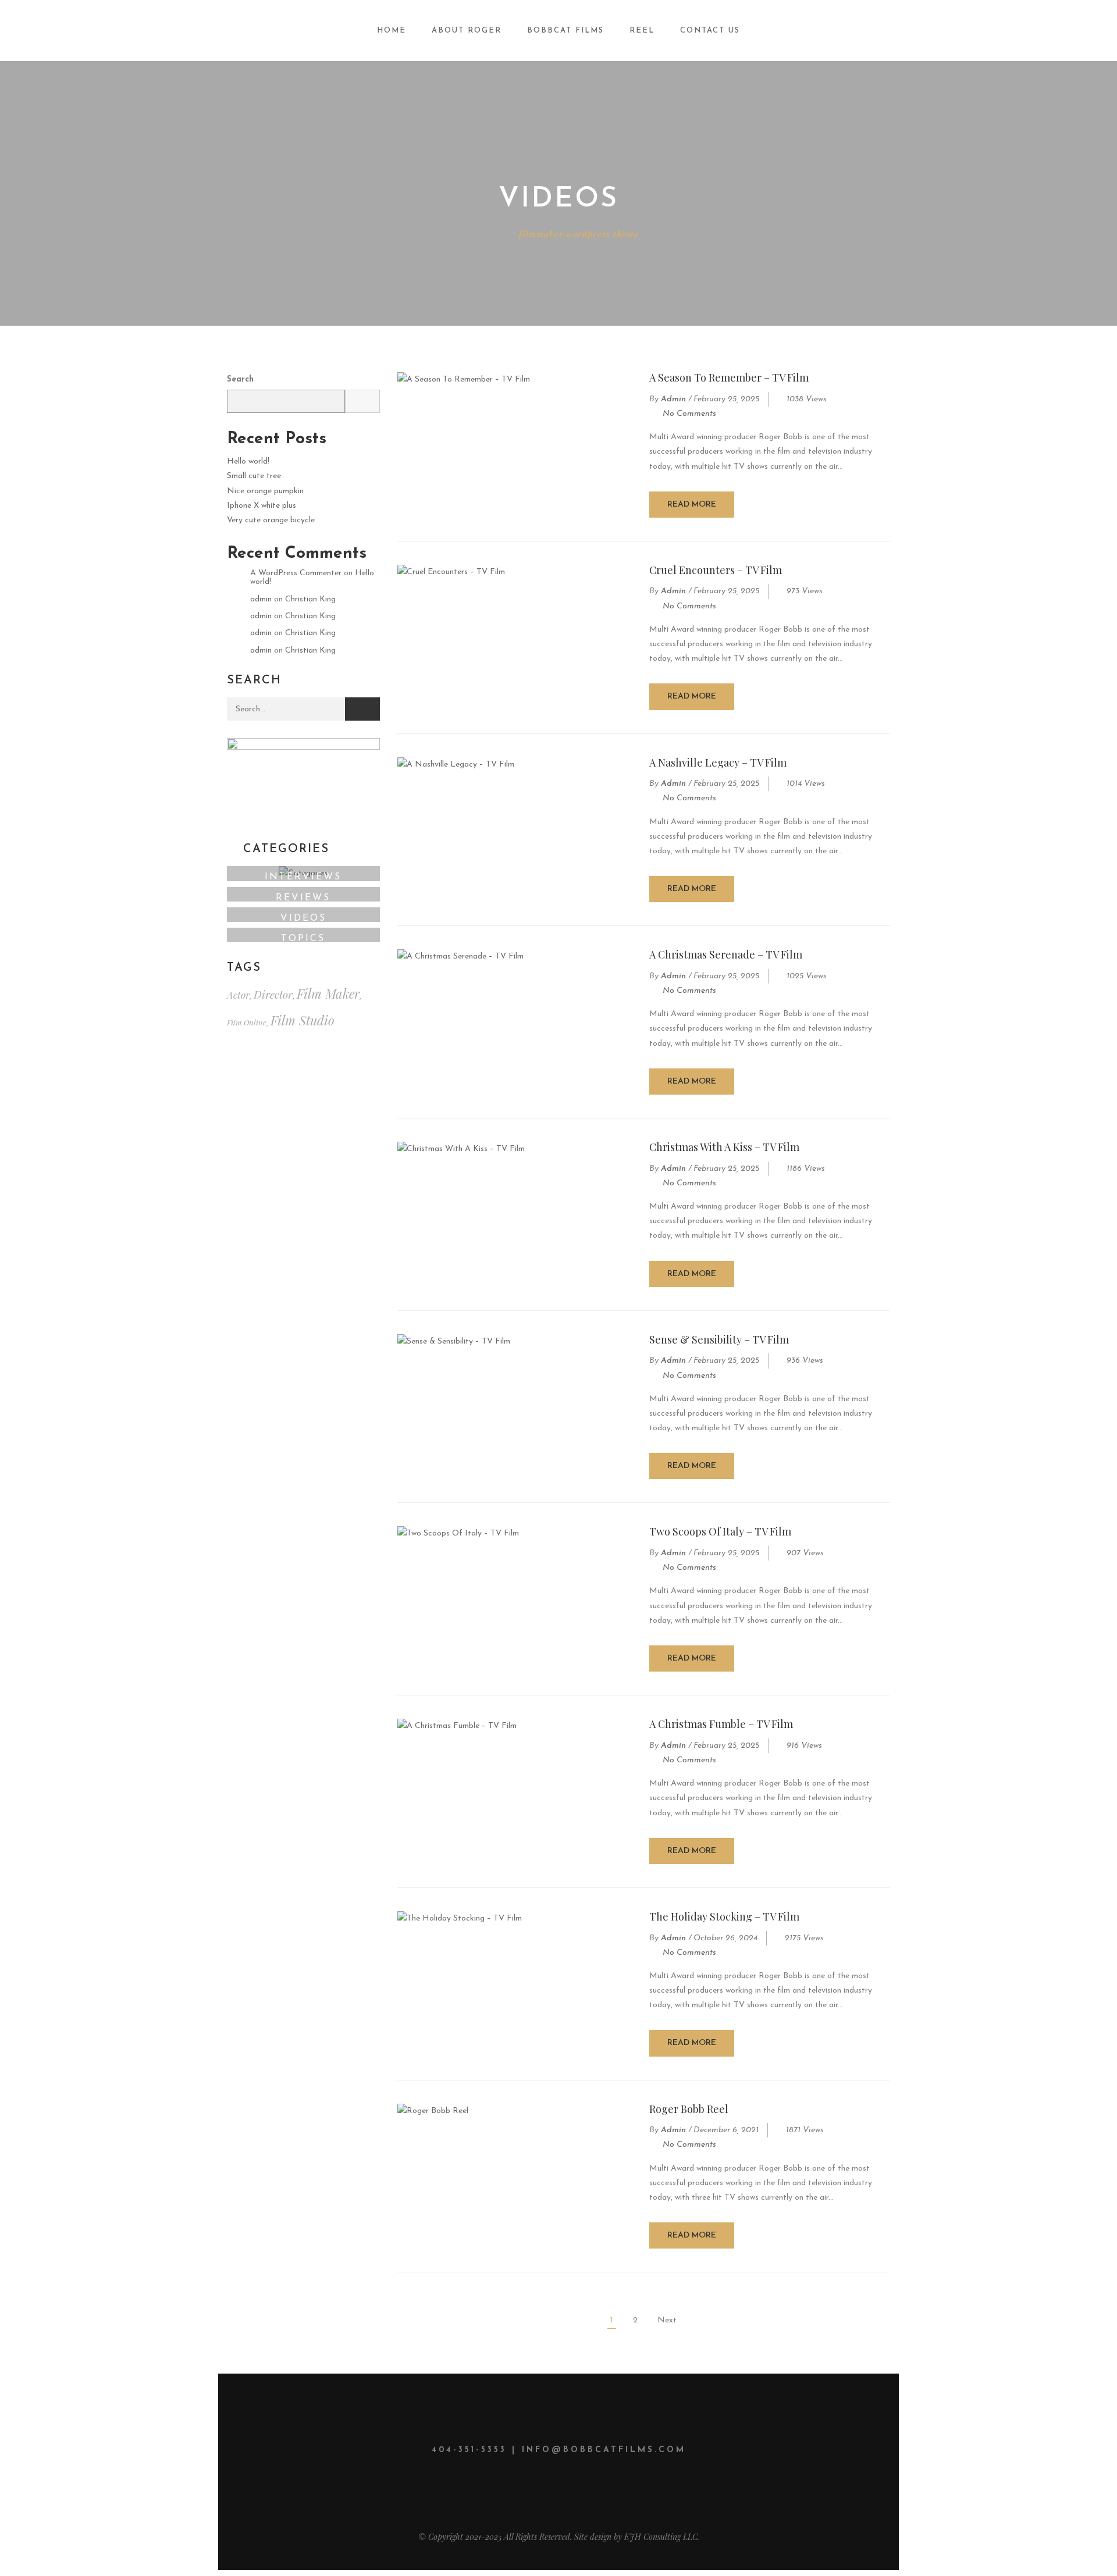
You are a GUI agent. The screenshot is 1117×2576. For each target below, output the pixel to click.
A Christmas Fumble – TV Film (721, 1724)
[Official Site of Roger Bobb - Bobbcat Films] (118, 30)
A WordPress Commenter (296, 573)
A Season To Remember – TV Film (729, 377)
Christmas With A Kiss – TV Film (724, 1147)
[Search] (362, 709)
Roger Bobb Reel (689, 2109)
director (273, 994)
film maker (328, 993)
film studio (303, 1020)
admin (673, 399)
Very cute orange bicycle (271, 520)
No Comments (689, 414)
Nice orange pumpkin (265, 491)
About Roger (467, 31)
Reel (642, 31)
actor (238, 995)
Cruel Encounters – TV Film (716, 570)
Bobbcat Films (565, 31)
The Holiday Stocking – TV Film (724, 1916)
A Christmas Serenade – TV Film (726, 954)
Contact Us (710, 31)
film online (247, 1022)
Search (240, 380)
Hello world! (248, 462)
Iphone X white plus (262, 506)
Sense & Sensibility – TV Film (719, 1339)
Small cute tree (254, 476)
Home (392, 31)
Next (667, 2320)
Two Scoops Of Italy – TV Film (720, 1531)
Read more (692, 505)
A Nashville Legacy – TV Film (718, 763)
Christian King (310, 599)
